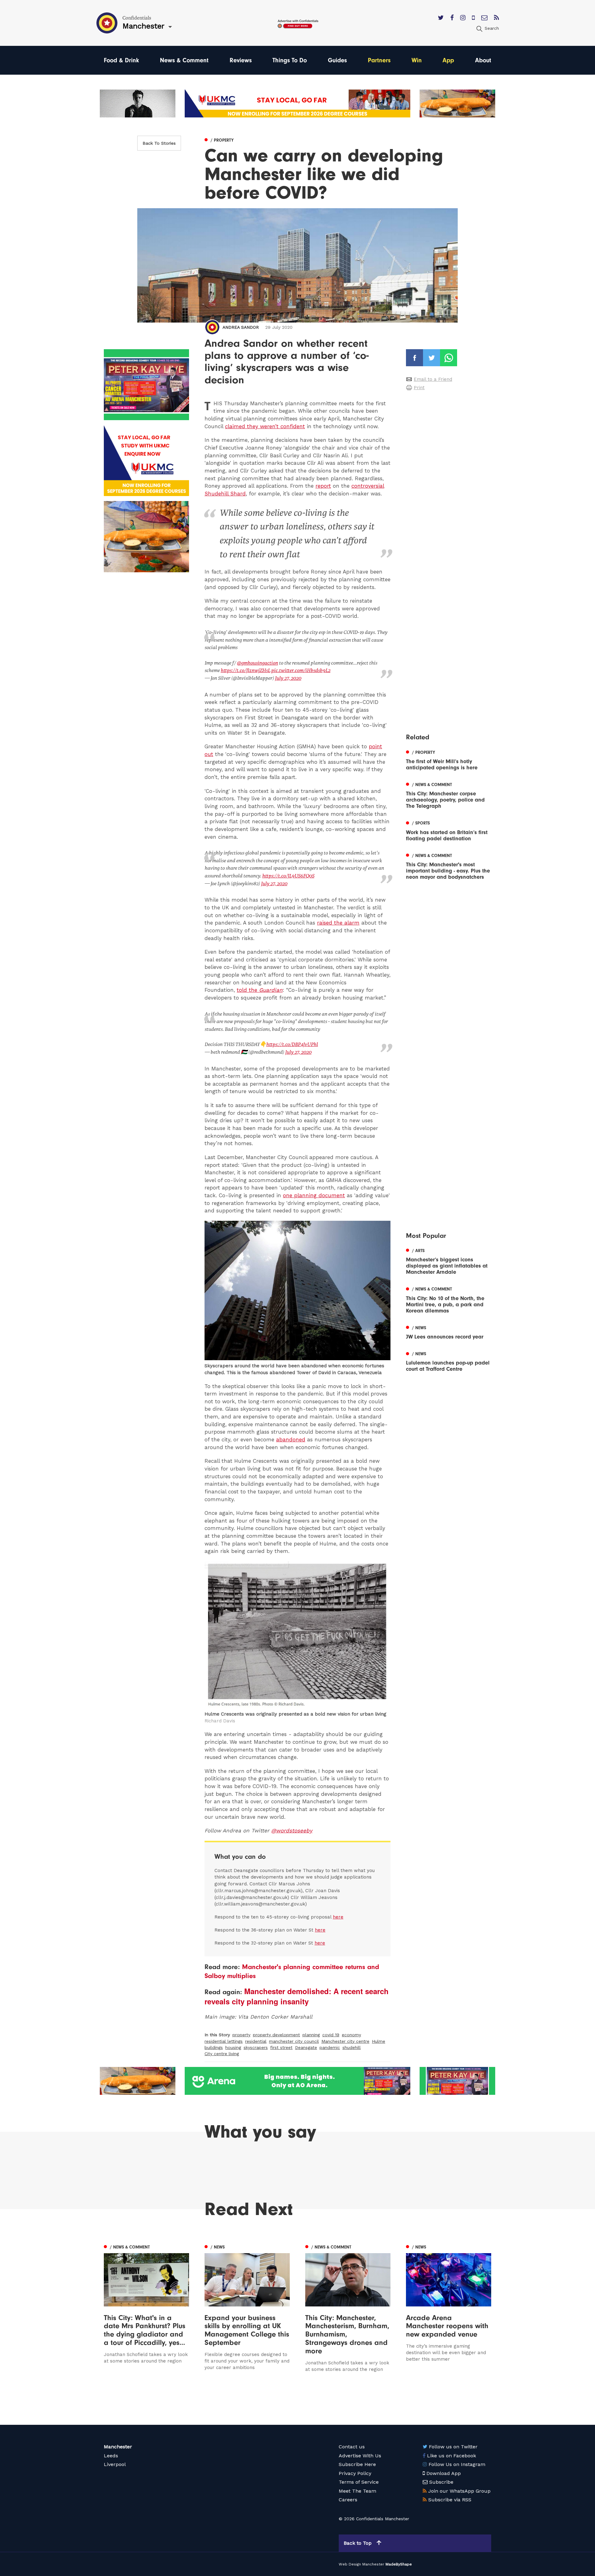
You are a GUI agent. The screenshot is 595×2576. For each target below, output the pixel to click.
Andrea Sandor (241, 327)
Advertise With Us (360, 2456)
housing (233, 2047)
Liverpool (115, 2464)
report (323, 486)
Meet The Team (357, 2491)
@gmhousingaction (257, 663)
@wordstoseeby (292, 1831)
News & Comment (184, 60)
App (448, 60)
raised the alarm (338, 923)
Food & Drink (121, 60)
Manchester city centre (345, 2041)
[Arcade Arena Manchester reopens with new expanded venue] (449, 2308)
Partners (379, 60)
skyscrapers (256, 2047)
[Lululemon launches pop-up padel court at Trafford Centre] (449, 1361)
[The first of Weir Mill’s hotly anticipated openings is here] (449, 759)
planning (311, 2035)
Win (417, 60)
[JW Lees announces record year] (449, 1332)
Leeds (111, 2456)
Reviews (241, 60)
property (241, 2035)
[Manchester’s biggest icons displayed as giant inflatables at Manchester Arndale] (449, 1261)
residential (256, 2041)
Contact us (352, 2447)
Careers (348, 2500)
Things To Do (290, 60)
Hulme (379, 2041)
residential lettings (224, 2041)
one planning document (314, 1195)
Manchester (118, 2447)
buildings (214, 2047)
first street (281, 2047)
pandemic (330, 2047)
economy (351, 2035)
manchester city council (294, 2041)
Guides (337, 60)
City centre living (222, 2054)
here (338, 1917)
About (483, 60)
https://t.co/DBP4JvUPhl (292, 1044)
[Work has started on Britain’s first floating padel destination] (449, 830)
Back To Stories (159, 143)
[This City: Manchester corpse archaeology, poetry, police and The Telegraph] (449, 795)
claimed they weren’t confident (265, 426)
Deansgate (306, 2047)
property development (276, 2035)
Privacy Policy (355, 2473)
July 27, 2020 (288, 678)
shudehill (352, 2047)
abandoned (291, 1440)
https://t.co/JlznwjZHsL (245, 670)
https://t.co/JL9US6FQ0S (288, 876)
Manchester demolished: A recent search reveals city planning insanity (297, 1996)
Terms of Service (359, 2482)
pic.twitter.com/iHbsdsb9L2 (301, 670)
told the (260, 990)
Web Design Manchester (361, 2564)
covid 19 (331, 2035)
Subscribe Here (357, 2464)
